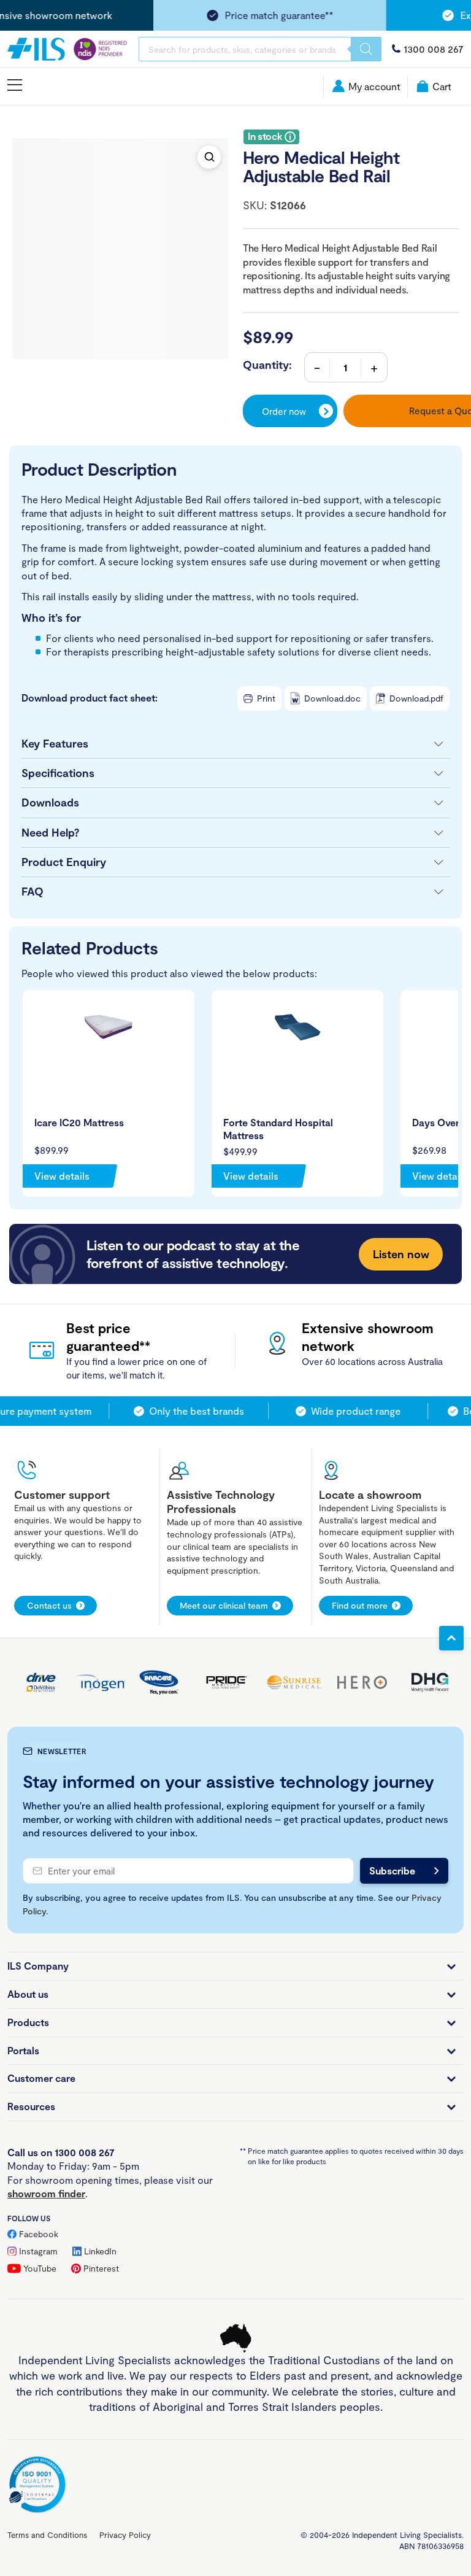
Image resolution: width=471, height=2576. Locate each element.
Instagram (38, 2251)
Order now (284, 411)
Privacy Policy (125, 2535)
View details (62, 1176)
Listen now (401, 1254)
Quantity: (267, 365)
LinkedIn (100, 2251)
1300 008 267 (434, 49)
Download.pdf (416, 698)
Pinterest (101, 2268)
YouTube (40, 2268)
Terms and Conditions (47, 2535)
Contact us (49, 1605)
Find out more (360, 1605)
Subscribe (392, 1870)
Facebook (39, 2234)
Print (266, 698)
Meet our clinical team (224, 1605)
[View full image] (209, 157)
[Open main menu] (15, 86)
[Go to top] (451, 1638)
